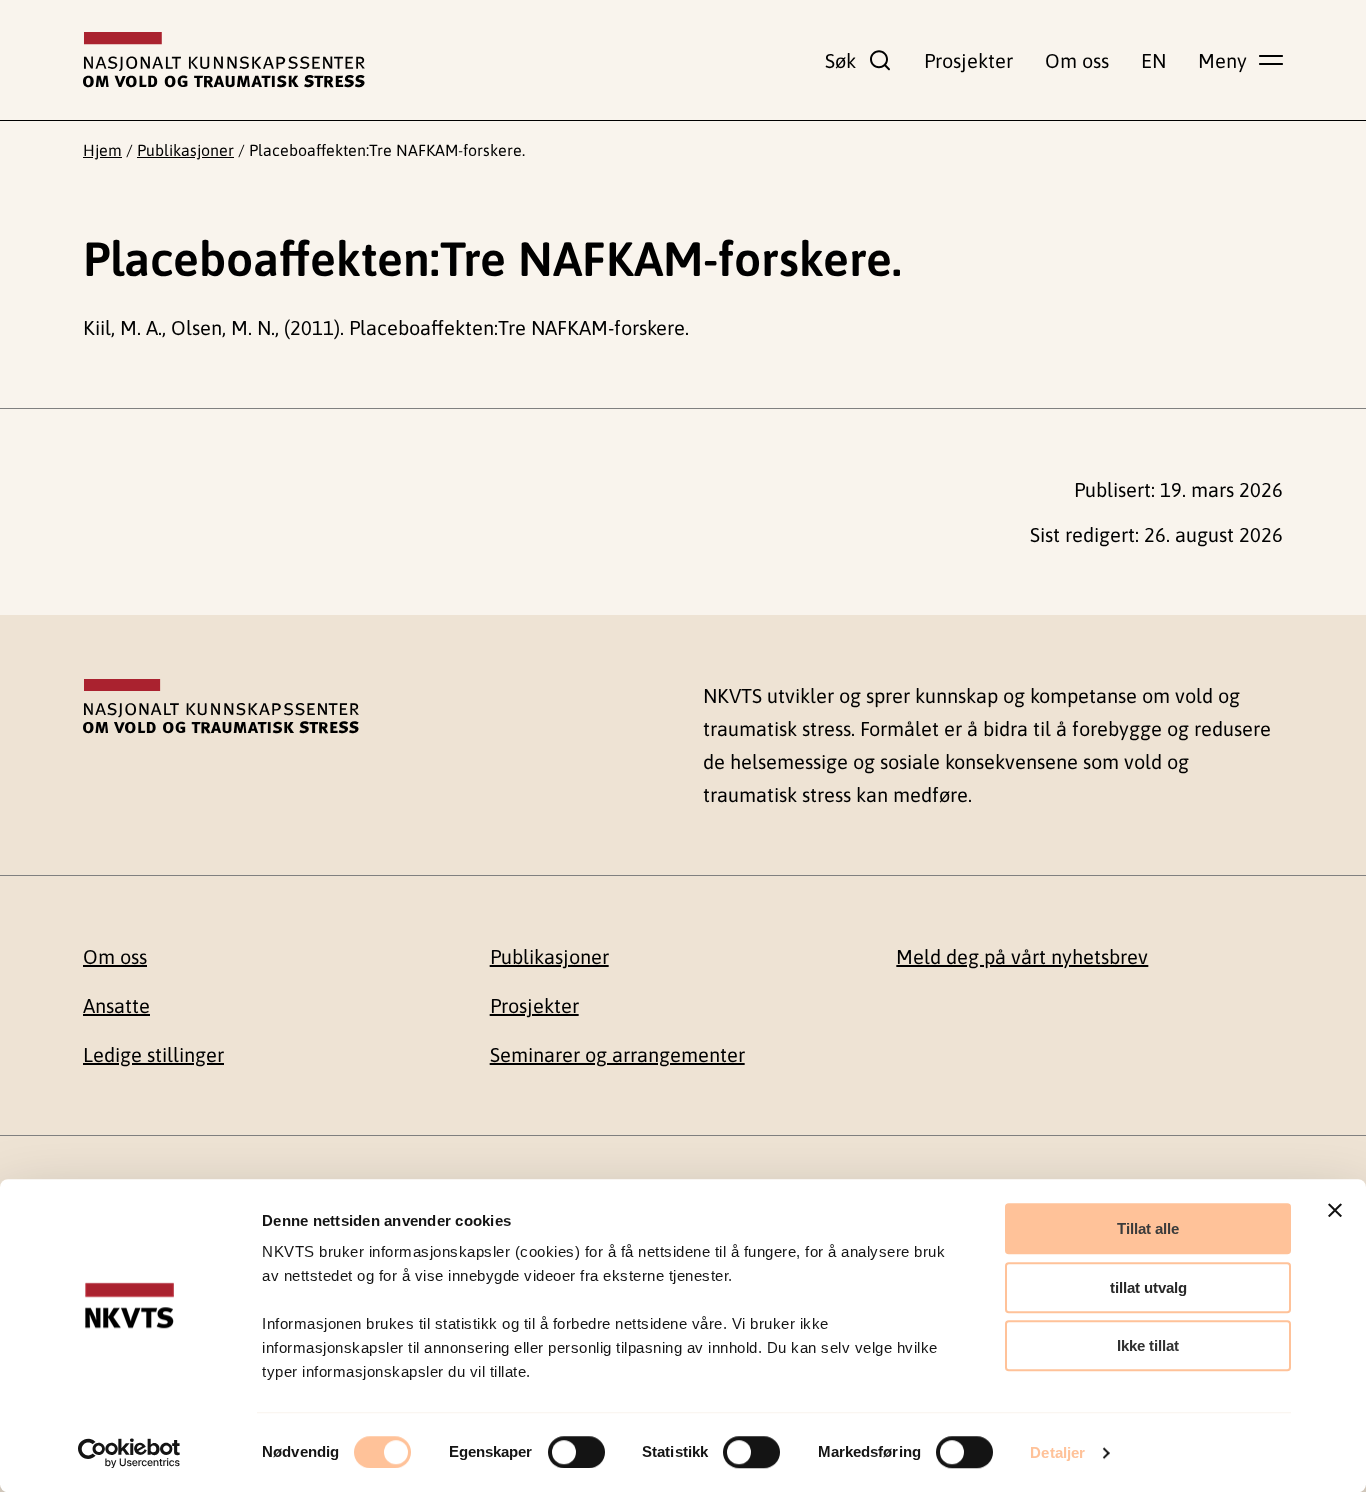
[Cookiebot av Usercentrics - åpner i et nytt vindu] (129, 1453)
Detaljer (1057, 1452)
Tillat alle (1148, 1228)
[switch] (576, 1452)
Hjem (102, 150)
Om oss (1077, 60)
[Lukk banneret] (1335, 1210)
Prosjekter (968, 60)
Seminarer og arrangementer (617, 1054)
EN (1153, 60)
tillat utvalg (1148, 1287)
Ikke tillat (1148, 1345)
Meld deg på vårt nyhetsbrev (1022, 956)
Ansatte (116, 1005)
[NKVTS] (224, 60)
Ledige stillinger (153, 1054)
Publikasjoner (185, 150)
